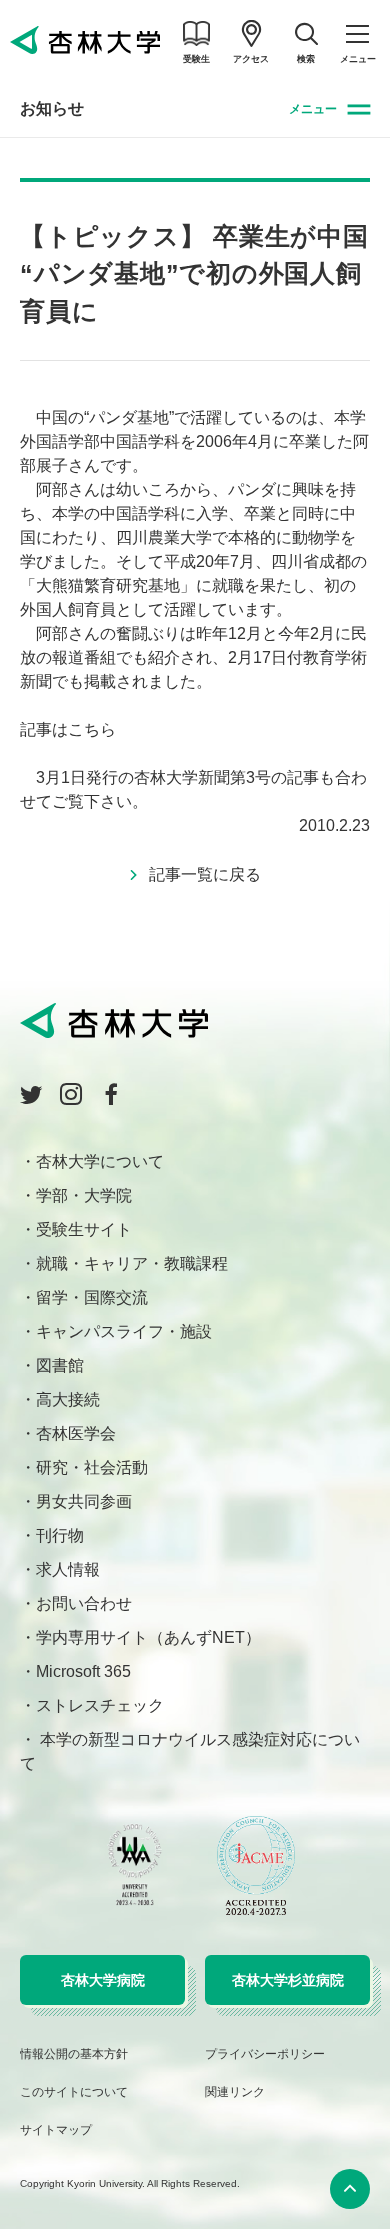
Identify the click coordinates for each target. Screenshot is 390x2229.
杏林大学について (100, 1161)
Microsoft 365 (83, 1671)
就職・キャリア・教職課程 (132, 1263)
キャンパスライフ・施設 (124, 1331)
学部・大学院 (84, 1195)
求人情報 (68, 1569)
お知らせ (52, 108)
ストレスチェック (100, 1705)
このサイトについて (74, 2092)
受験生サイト (84, 1229)
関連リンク (235, 2092)
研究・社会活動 (92, 1467)
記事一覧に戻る (205, 874)
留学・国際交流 (92, 1297)
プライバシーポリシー (265, 2054)
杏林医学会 (76, 1433)
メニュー (313, 109)
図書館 (60, 1365)
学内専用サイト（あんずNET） (148, 1637)
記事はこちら (68, 729)
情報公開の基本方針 (74, 2054)
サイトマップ (56, 2130)
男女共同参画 (84, 1501)
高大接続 (68, 1399)
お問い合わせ (84, 1603)
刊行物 (60, 1535)
